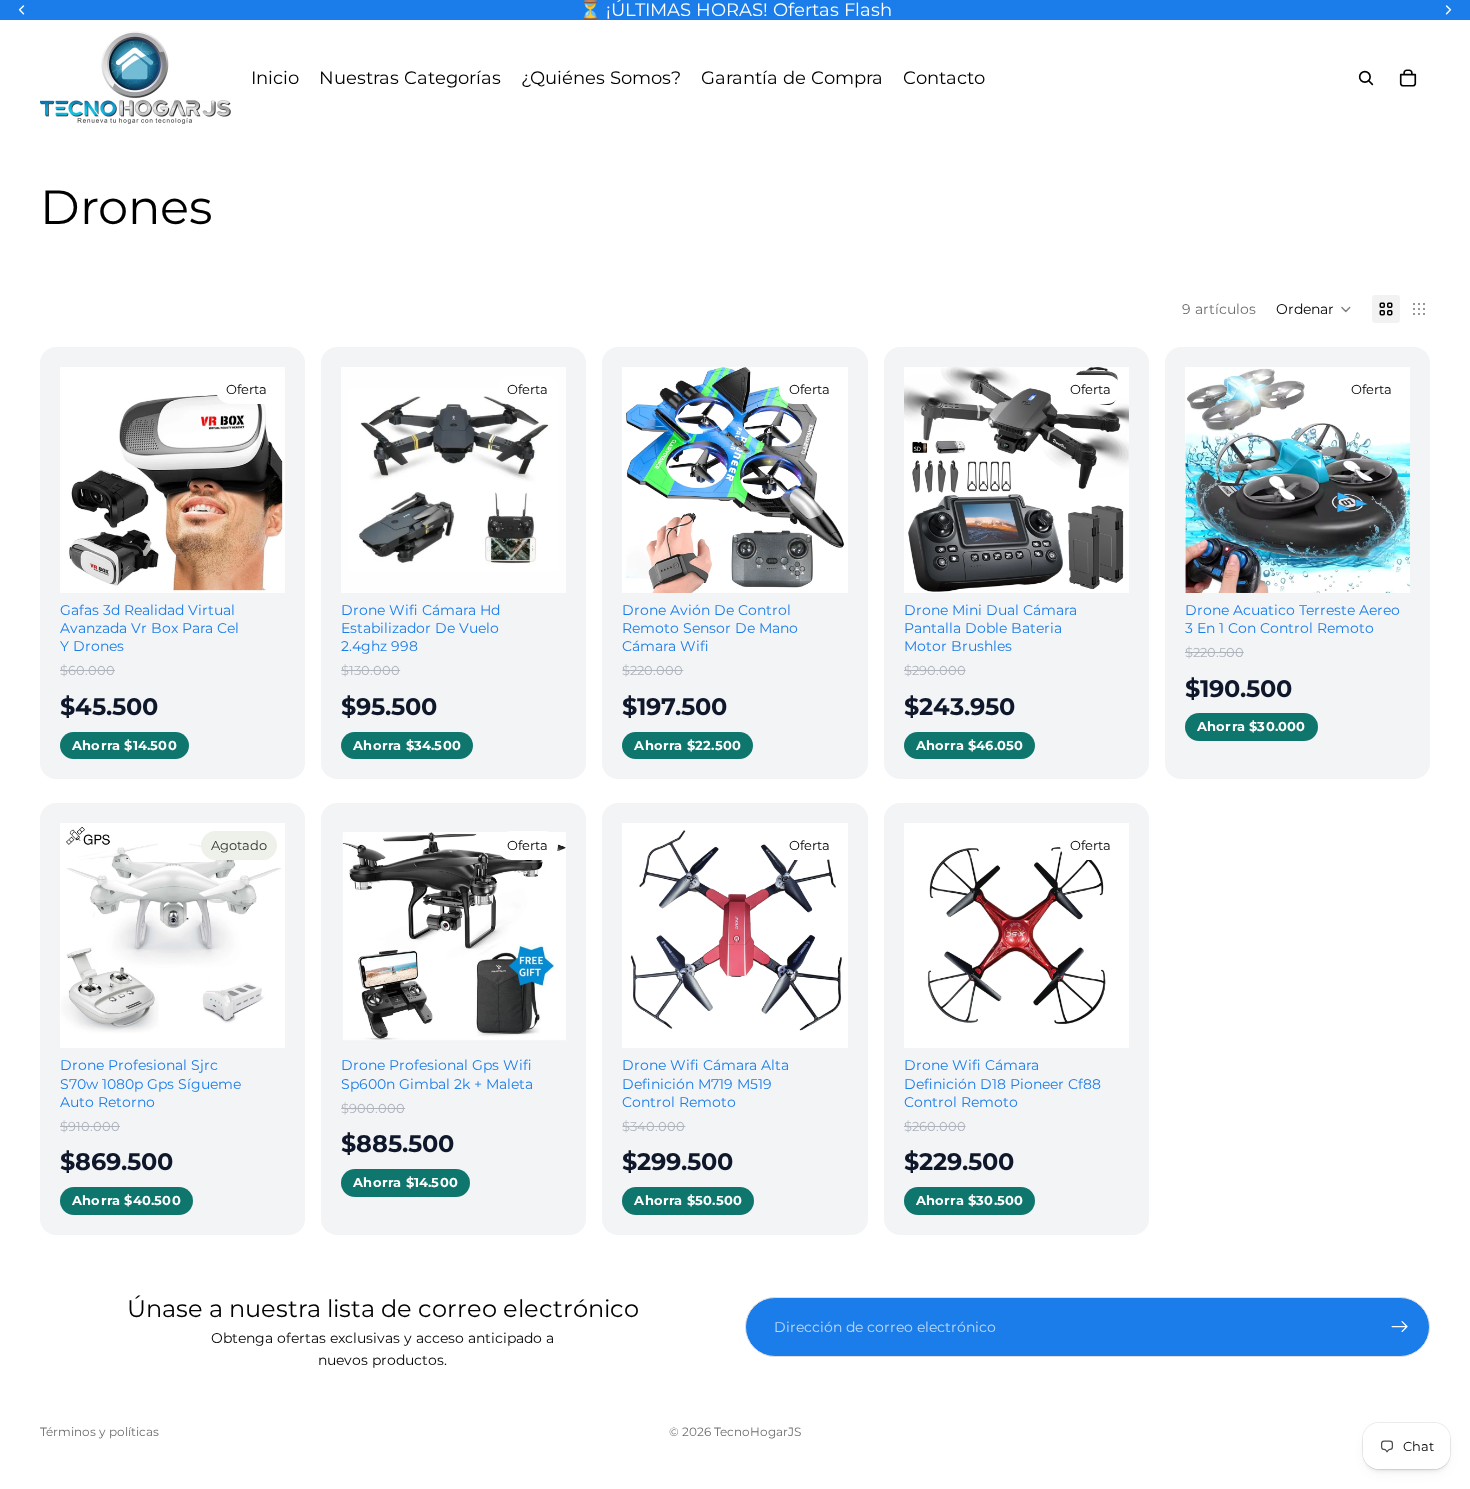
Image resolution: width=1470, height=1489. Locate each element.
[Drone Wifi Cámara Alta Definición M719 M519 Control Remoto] (734, 935)
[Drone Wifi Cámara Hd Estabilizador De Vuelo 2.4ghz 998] (453, 479)
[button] (1314, 309)
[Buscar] (1366, 78)
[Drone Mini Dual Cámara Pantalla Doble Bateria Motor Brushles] (1016, 479)
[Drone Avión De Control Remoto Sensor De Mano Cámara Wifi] (734, 479)
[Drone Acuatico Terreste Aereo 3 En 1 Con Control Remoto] (1297, 479)
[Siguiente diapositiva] (263, 480)
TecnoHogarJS (757, 1431)
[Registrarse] (1400, 1327)
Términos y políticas (99, 1431)
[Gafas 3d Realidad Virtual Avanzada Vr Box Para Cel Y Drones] (172, 479)
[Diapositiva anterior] (82, 480)
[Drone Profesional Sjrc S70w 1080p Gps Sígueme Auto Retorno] (172, 935)
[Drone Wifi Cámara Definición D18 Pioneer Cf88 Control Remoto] (1016, 935)
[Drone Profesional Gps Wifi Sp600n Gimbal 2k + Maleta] (453, 935)
